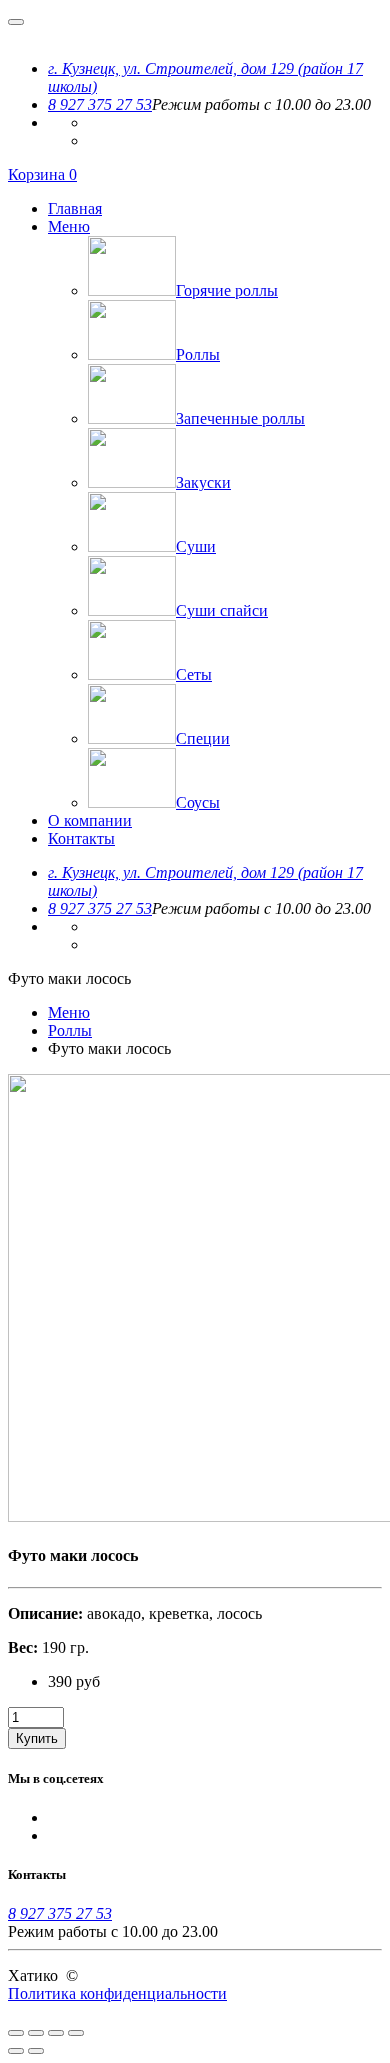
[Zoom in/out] (76, 2033)
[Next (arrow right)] (36, 2051)
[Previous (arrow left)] (16, 2051)
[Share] (36, 2033)
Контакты (81, 838)
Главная (75, 208)
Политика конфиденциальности (117, 1993)
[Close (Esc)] (16, 2033)
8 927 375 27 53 (100, 104)
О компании (90, 820)
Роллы (70, 1030)
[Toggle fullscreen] (56, 2033)
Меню (69, 226)
